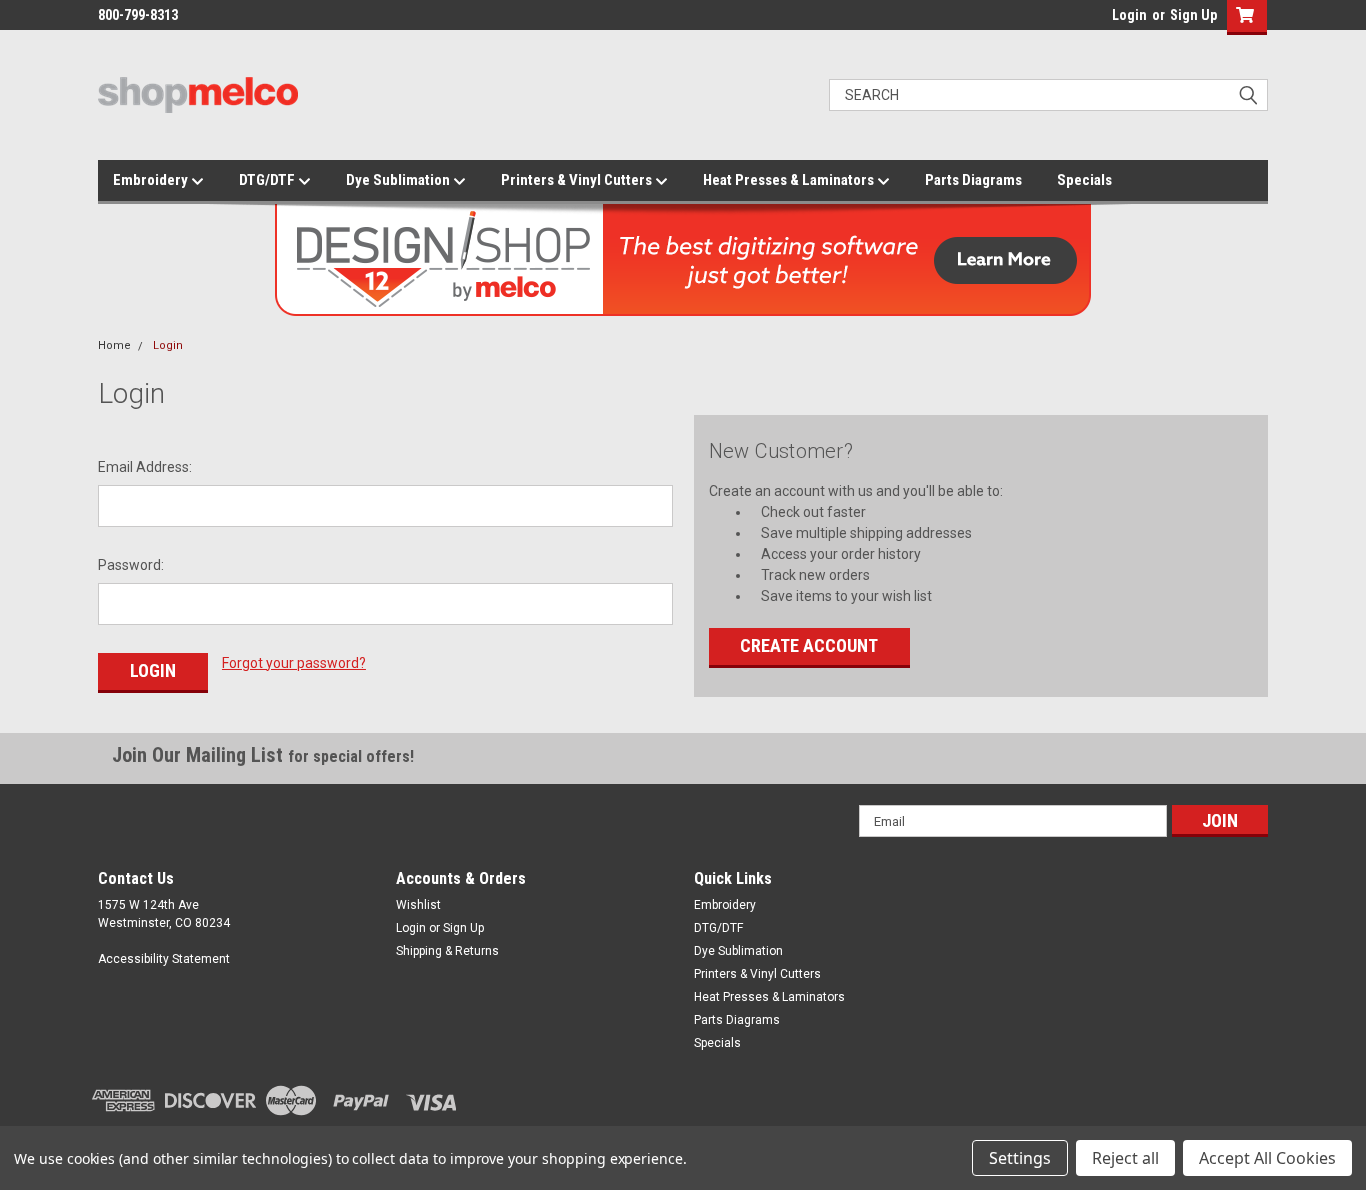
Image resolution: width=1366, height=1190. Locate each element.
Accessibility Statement (164, 959)
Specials (1084, 180)
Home (114, 345)
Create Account (809, 645)
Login (1129, 15)
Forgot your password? (294, 663)
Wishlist (418, 905)
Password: (131, 565)
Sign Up (1193, 15)
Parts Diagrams (973, 180)
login (1107, 20)
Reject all (1125, 1158)
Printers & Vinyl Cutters (578, 180)
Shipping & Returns (447, 951)
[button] (1242, 17)
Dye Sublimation (399, 180)
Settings (1020, 1158)
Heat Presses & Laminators (790, 180)
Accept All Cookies (1267, 1158)
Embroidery (152, 180)
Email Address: (145, 467)
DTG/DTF (268, 180)
